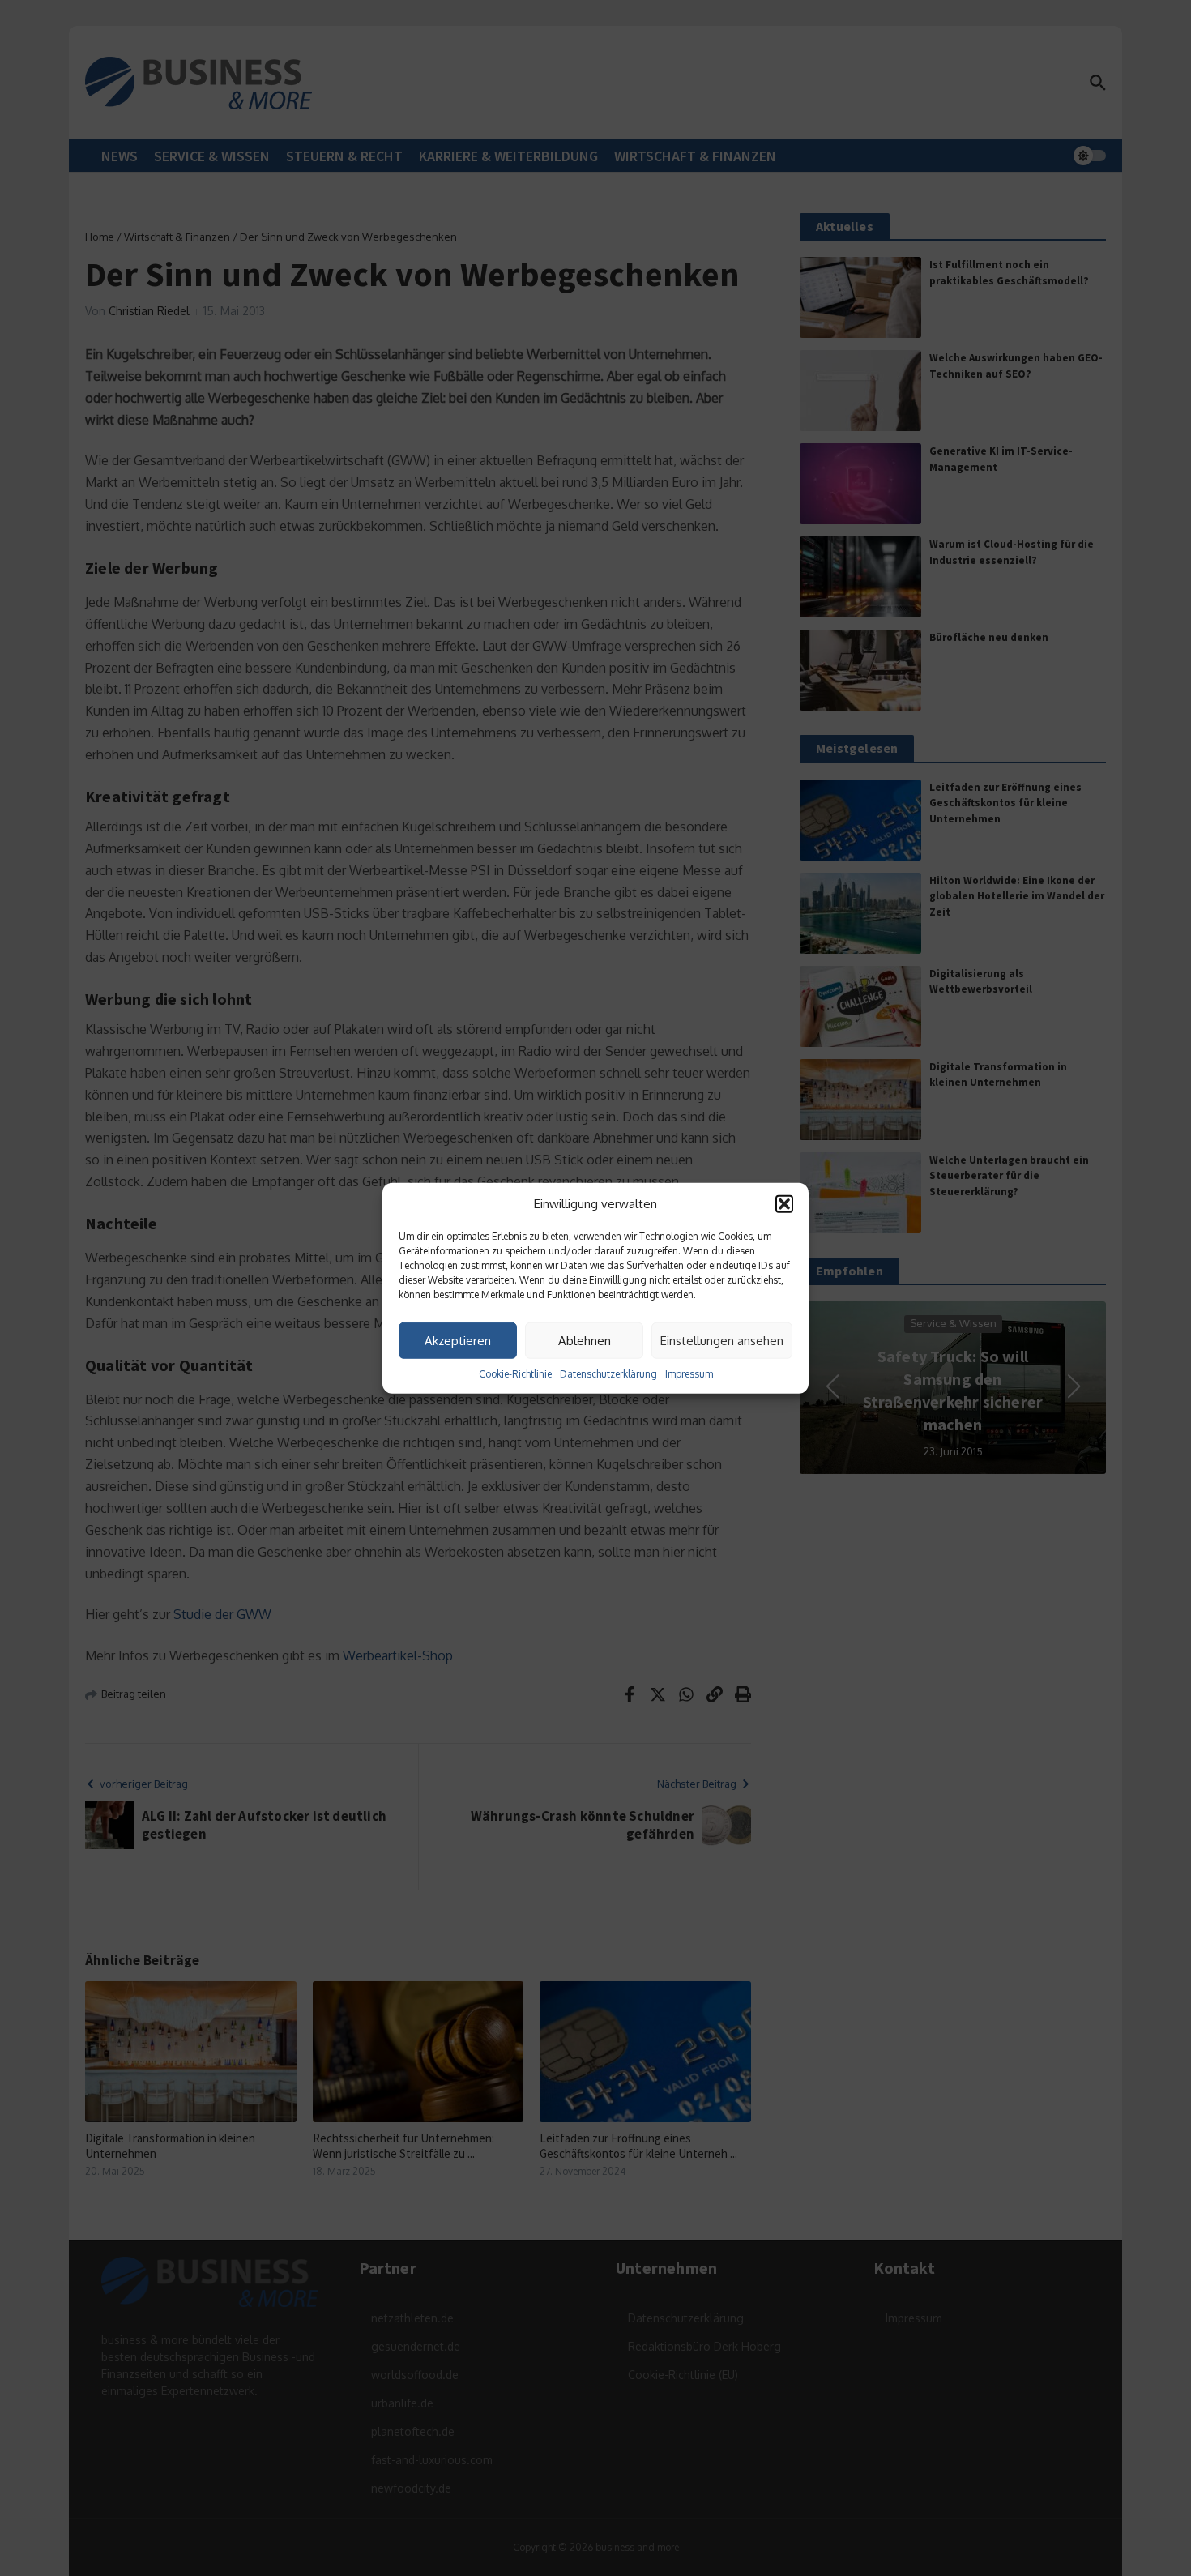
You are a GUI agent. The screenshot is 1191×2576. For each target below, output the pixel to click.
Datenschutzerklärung (608, 1374)
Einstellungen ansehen (722, 1340)
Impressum (689, 1374)
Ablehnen (585, 1340)
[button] (784, 1204)
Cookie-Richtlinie (515, 1374)
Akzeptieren (458, 1340)
